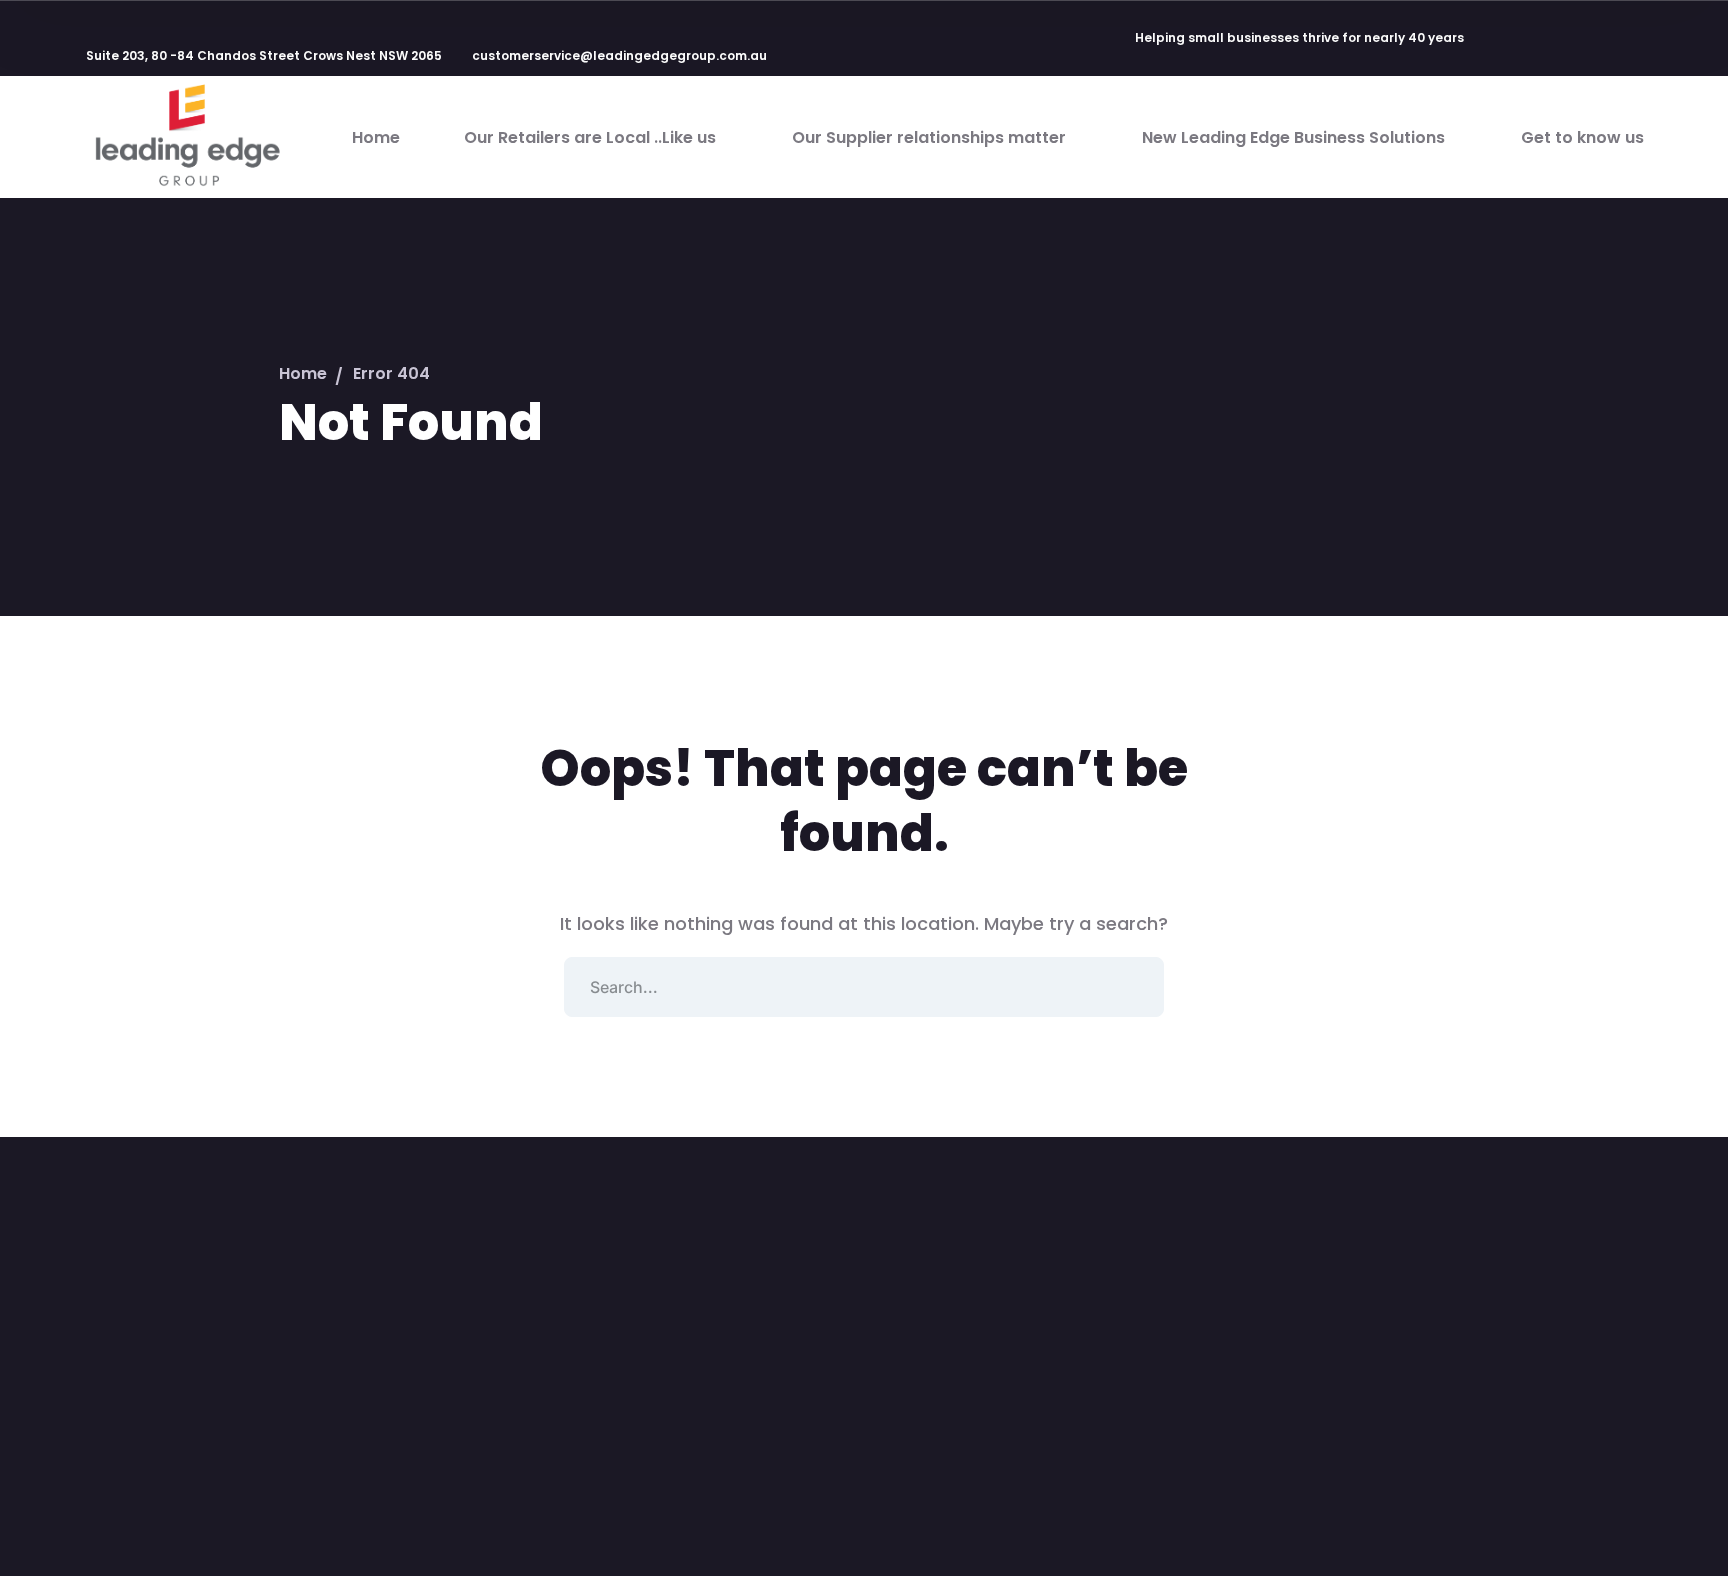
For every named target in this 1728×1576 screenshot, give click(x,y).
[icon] (1501, 39)
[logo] (186, 135)
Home (303, 373)
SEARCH (1134, 987)
